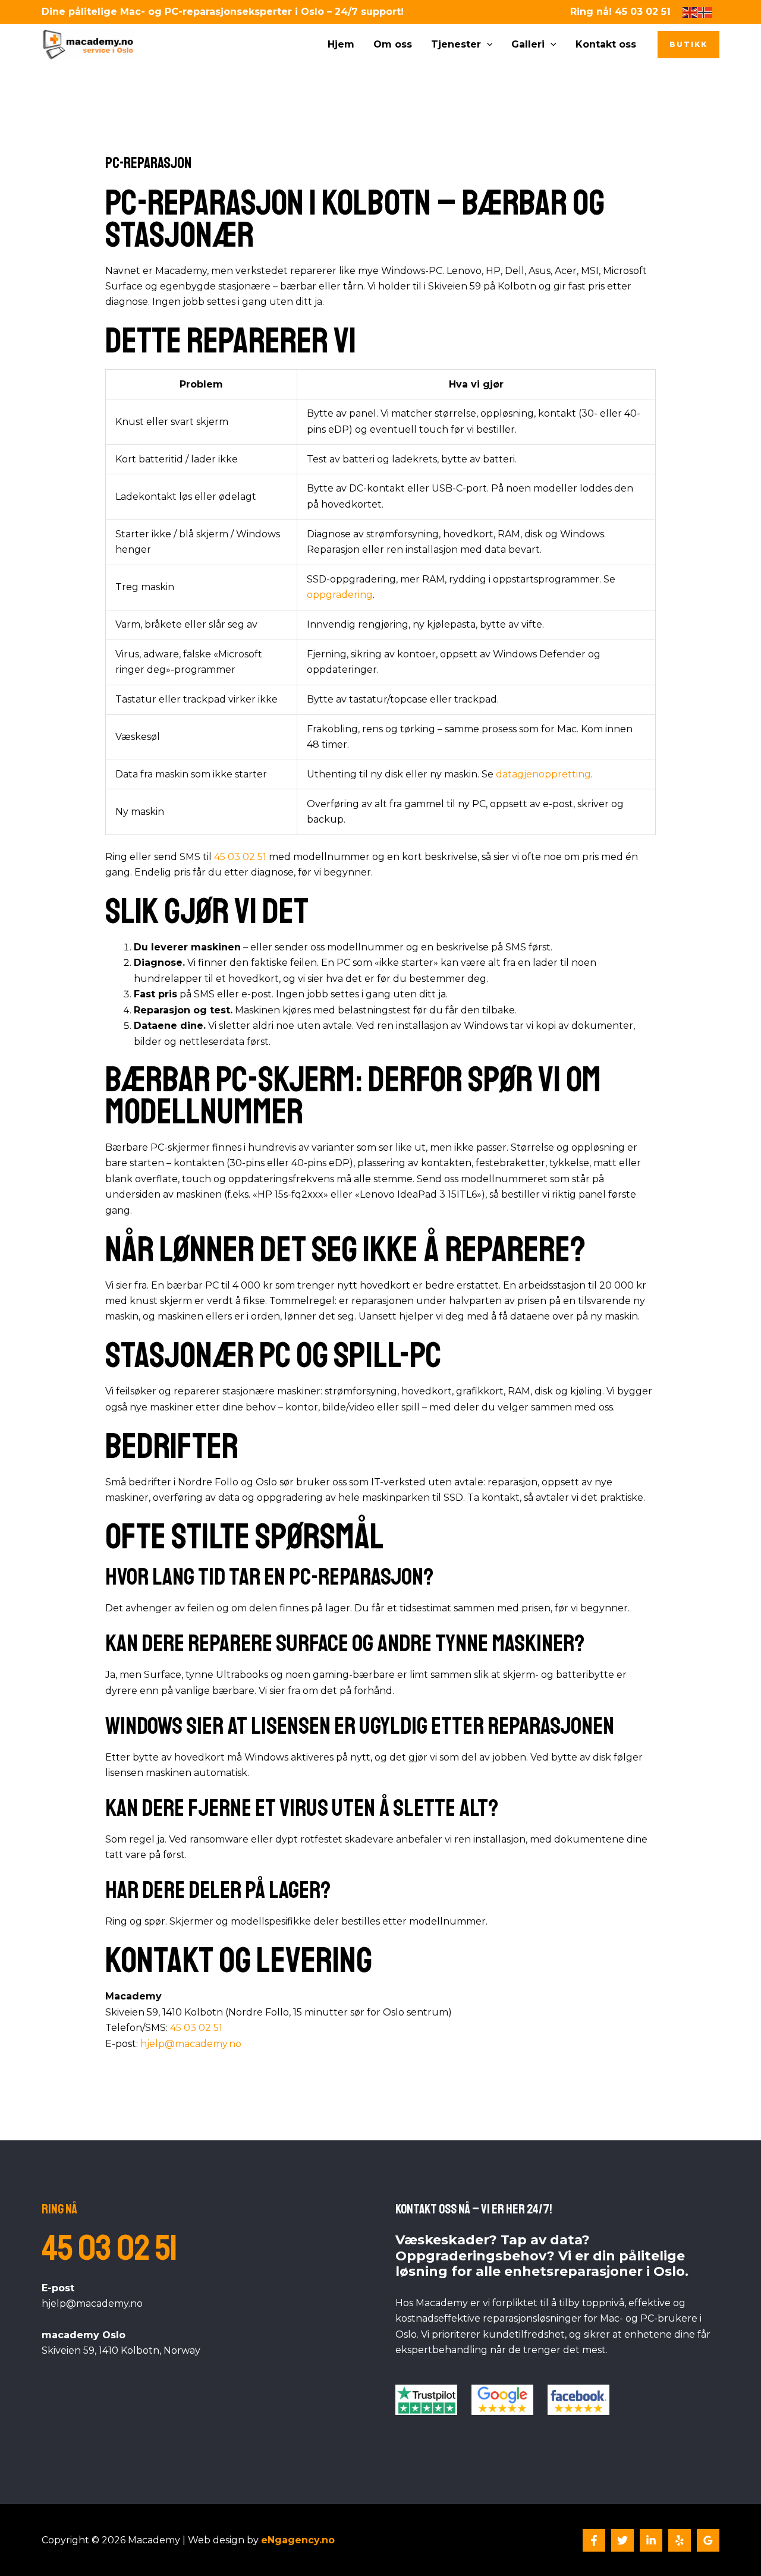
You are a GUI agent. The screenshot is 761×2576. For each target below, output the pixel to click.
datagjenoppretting (543, 774)
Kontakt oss (606, 44)
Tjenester (456, 44)
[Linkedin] (651, 2540)
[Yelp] (680, 2540)
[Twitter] (622, 2540)
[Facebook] (594, 2540)
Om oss (393, 44)
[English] (690, 12)
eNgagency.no (298, 2540)
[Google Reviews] (708, 2540)
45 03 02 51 (240, 857)
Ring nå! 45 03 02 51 (620, 12)
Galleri (528, 44)
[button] (487, 45)
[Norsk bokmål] (706, 12)
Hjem (341, 44)
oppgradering (340, 595)
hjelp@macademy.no (191, 2044)
